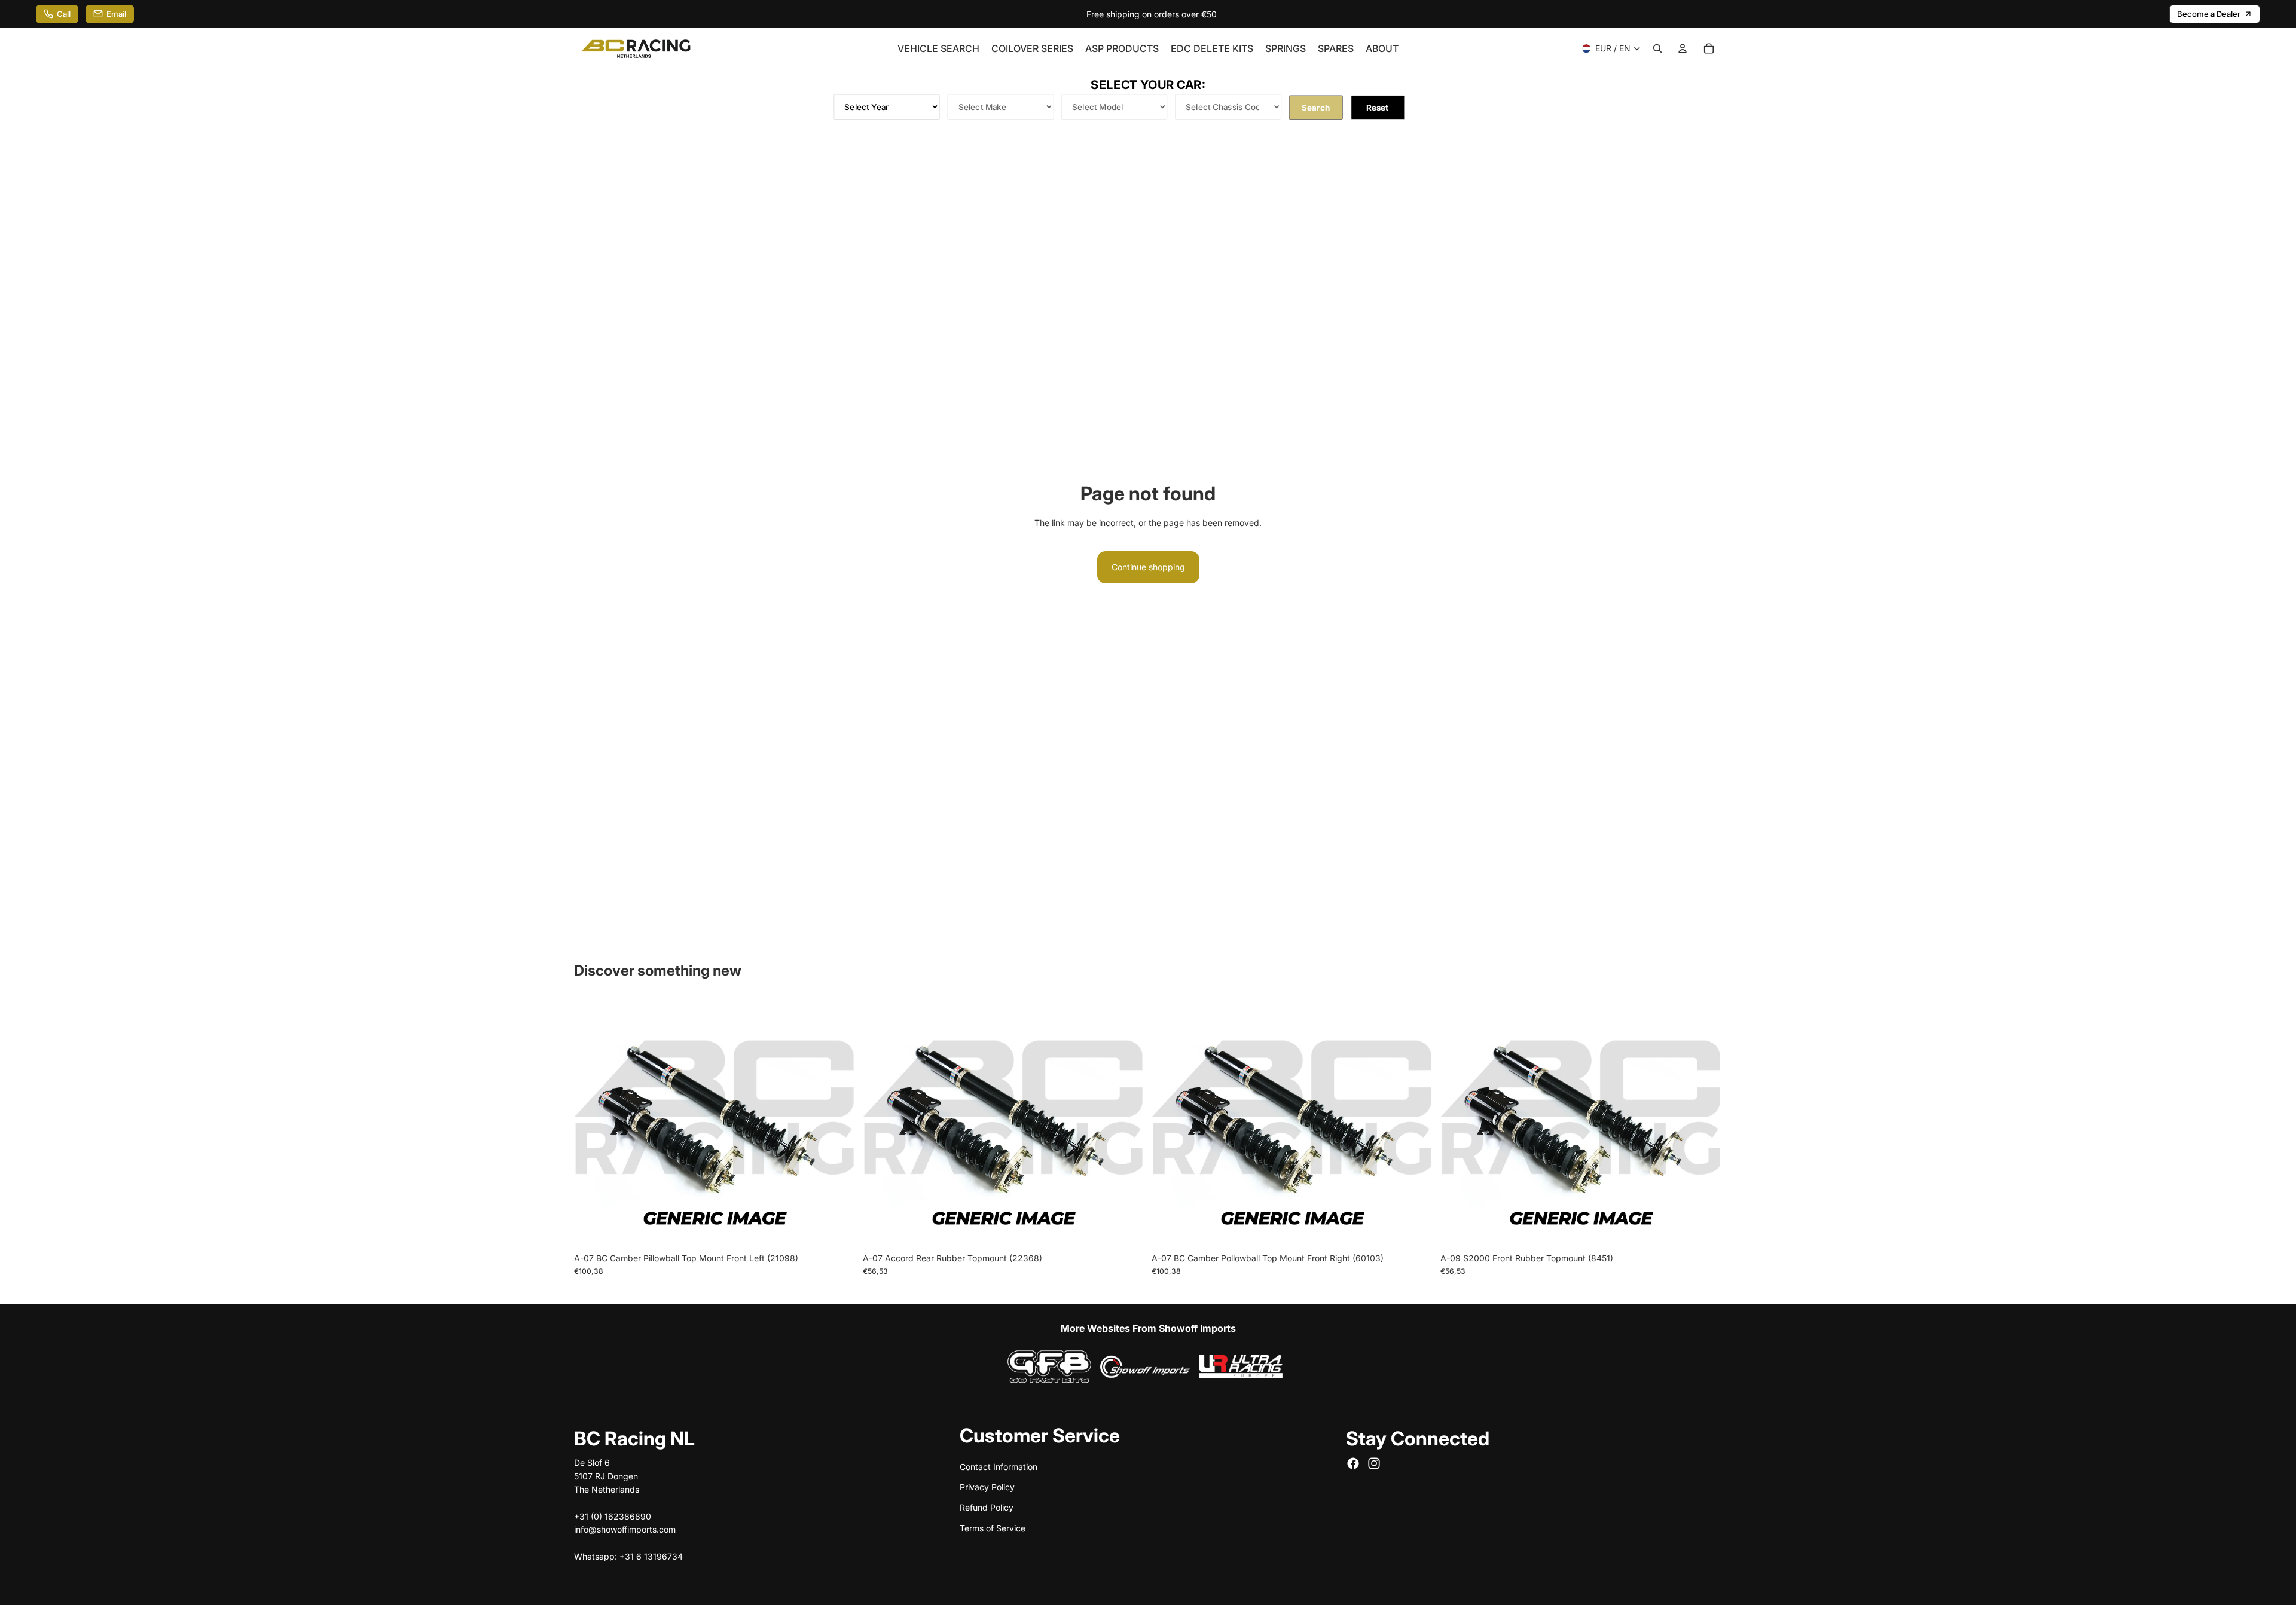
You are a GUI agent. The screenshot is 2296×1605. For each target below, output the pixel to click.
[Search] (1657, 48)
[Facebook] (1353, 1463)
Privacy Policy (987, 1486)
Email (116, 14)
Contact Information (999, 1466)
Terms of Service (993, 1528)
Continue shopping (1148, 567)
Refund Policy (987, 1507)
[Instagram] (1374, 1463)
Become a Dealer (2209, 14)
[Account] (1683, 48)
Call (64, 14)
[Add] (837, 1228)
